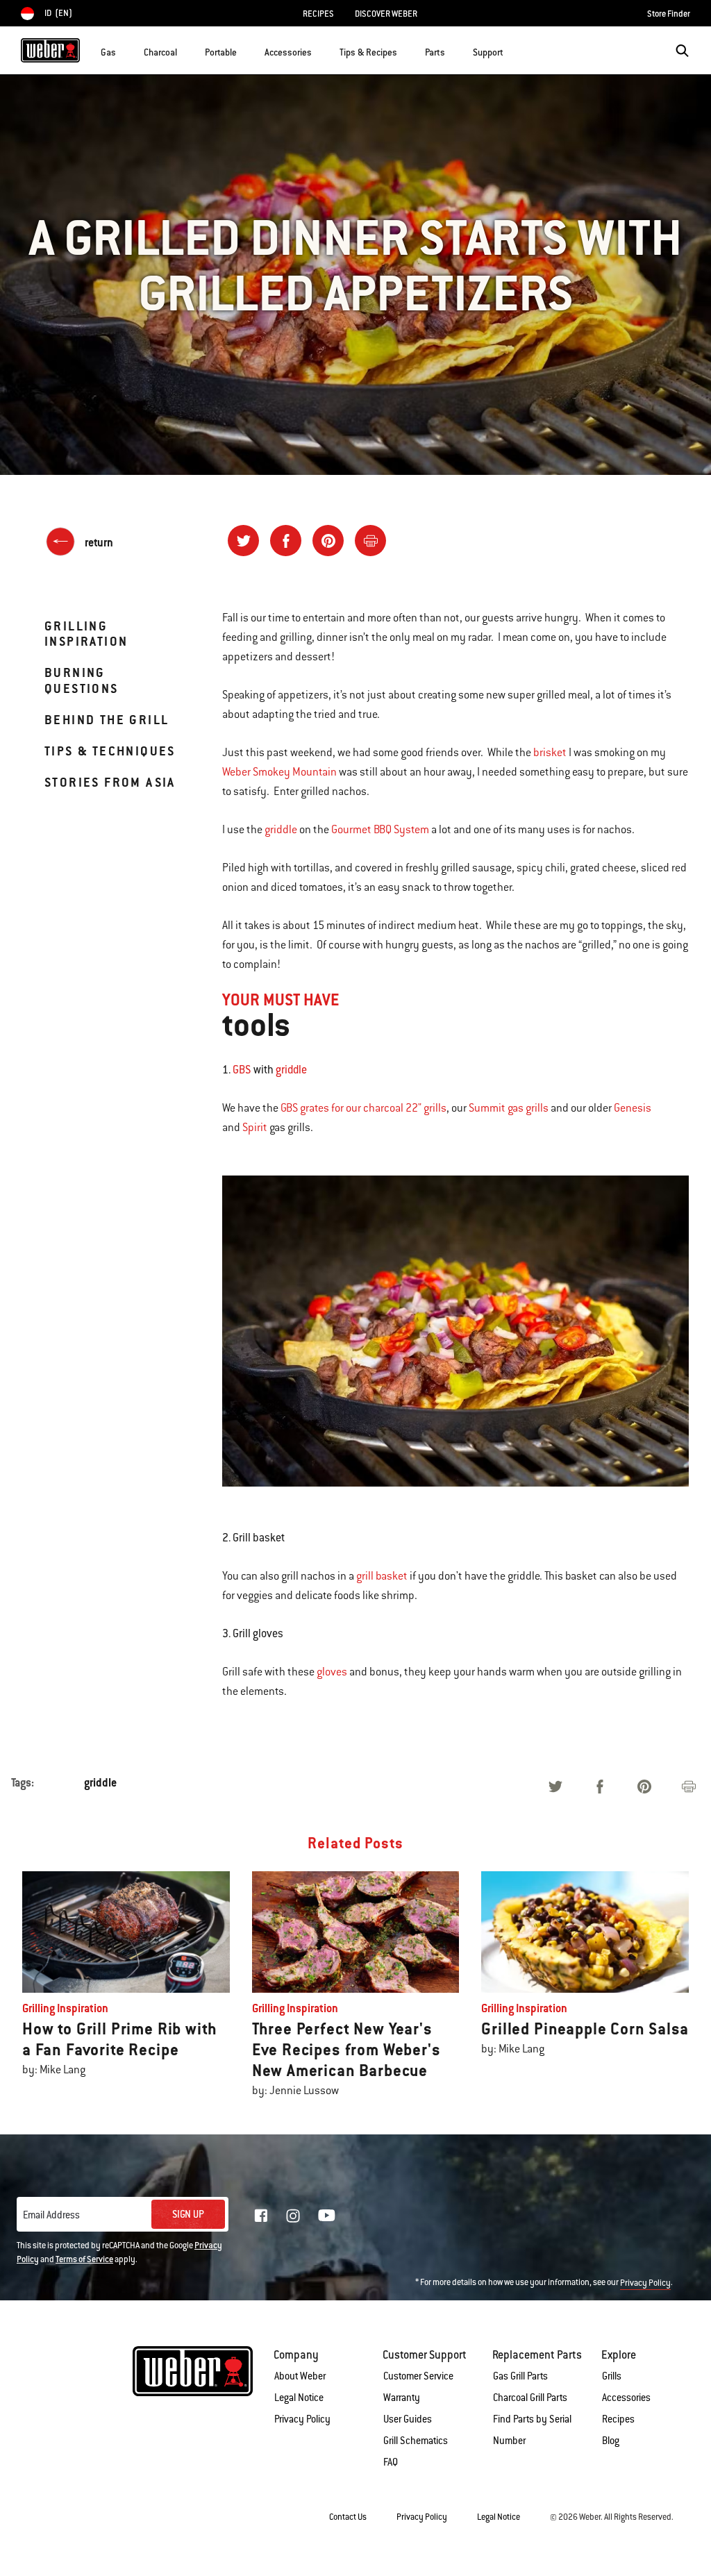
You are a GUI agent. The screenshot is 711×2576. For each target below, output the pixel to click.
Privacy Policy (645, 2283)
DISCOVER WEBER (386, 14)
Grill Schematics (416, 2441)
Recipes (618, 2419)
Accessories (626, 2398)
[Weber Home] (50, 50)
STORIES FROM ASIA (110, 782)
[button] (124, 49)
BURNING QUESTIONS (82, 680)
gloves (332, 1672)
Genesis (633, 1108)
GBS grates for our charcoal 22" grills (363, 1108)
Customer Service (418, 2376)
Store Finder (669, 14)
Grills (612, 2376)
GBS (242, 1070)
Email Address (51, 2215)
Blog (611, 2441)
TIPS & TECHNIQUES (110, 751)
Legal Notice (299, 2398)
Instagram (293, 2216)
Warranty (402, 2398)
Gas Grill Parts (520, 2376)
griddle (281, 830)
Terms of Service (84, 2259)
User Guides (408, 2419)
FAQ (391, 2462)
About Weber (300, 2376)
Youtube (327, 2215)
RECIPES (318, 14)
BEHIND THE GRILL (107, 720)
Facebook (261, 2216)
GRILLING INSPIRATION (86, 634)
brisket (550, 753)
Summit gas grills (509, 1108)
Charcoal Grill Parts (530, 2398)
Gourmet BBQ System (380, 830)
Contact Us (348, 2517)
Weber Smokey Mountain (279, 772)
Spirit (255, 1128)
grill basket (382, 1576)
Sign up (188, 2214)
